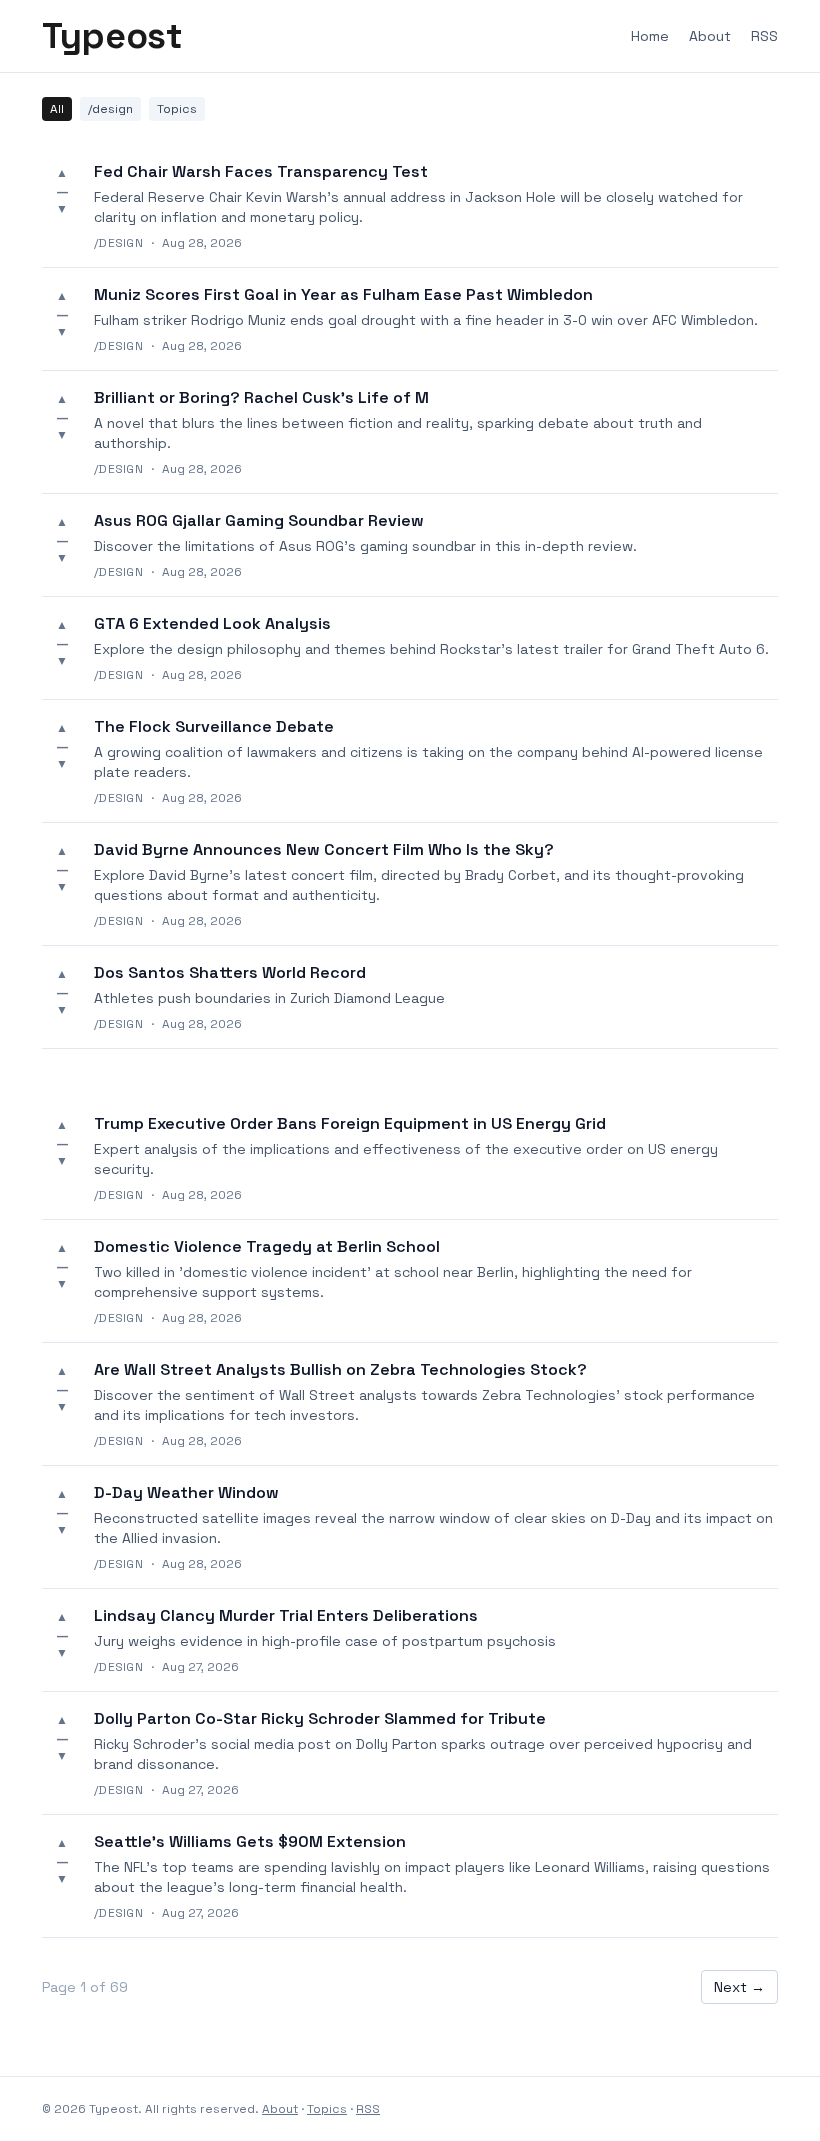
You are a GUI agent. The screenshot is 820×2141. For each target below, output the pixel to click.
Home (650, 36)
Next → (739, 1987)
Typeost (112, 36)
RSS (764, 36)
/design (110, 109)
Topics (177, 109)
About (710, 36)
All (57, 109)
